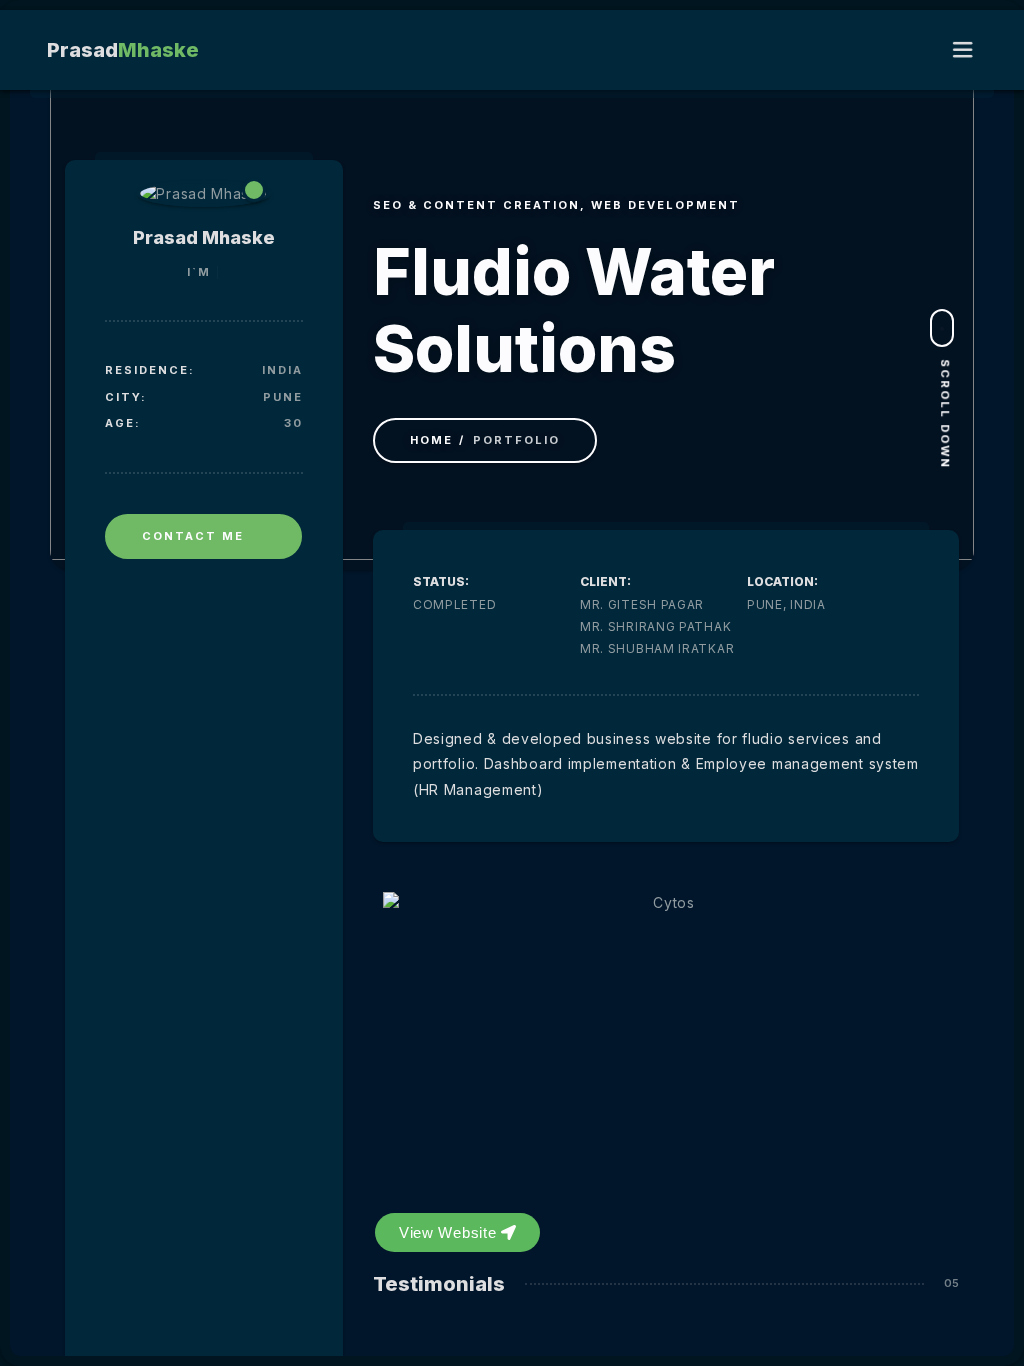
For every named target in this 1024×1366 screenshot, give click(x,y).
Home (431, 440)
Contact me (193, 536)
